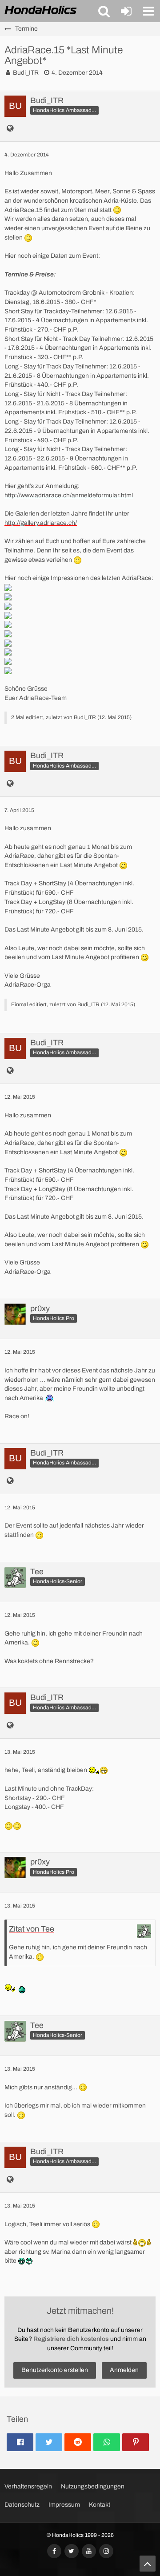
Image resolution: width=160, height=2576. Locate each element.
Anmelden (124, 2370)
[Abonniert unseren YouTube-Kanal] (89, 2551)
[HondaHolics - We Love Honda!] (41, 11)
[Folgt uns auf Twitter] (72, 2551)
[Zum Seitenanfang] (148, 2564)
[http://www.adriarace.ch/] (10, 129)
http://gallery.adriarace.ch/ (41, 523)
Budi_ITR (26, 73)
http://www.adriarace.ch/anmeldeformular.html (69, 495)
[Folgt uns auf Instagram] (106, 2551)
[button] (104, 11)
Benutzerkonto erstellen (55, 2370)
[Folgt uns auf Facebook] (54, 2551)
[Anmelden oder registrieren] (126, 11)
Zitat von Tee (32, 1929)
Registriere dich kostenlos (71, 2339)
